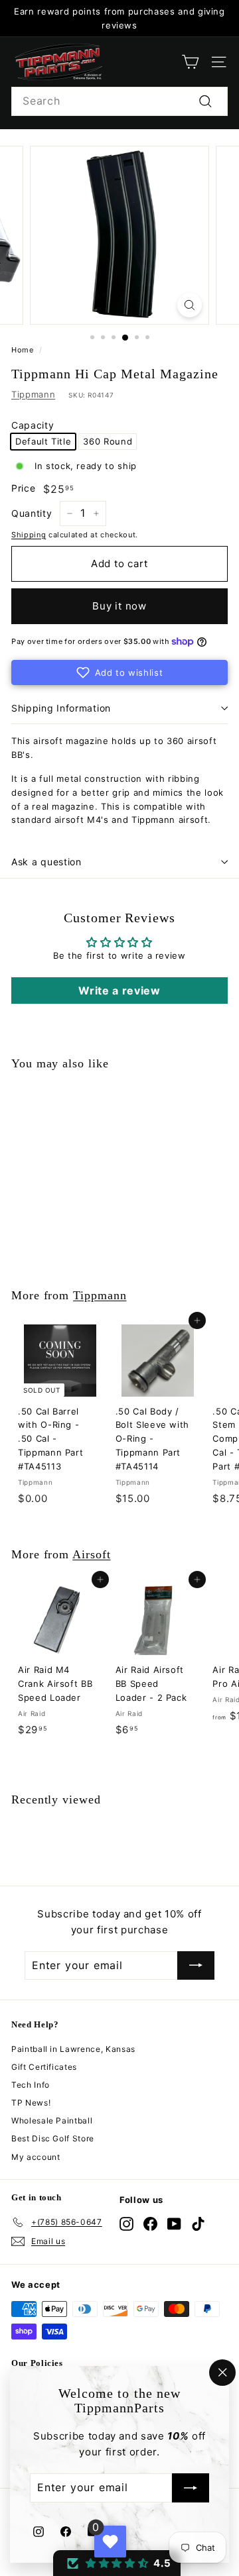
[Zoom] (190, 305)
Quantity (32, 513)
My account (36, 2157)
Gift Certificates (44, 2067)
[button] (119, 672)
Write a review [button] (119, 991)
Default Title (43, 441)
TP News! (31, 2103)
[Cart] (190, 62)
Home (23, 350)
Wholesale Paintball (52, 2120)
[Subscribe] (191, 2489)
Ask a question (46, 862)
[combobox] (119, 101)
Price (23, 488)
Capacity (33, 425)
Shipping (29, 535)
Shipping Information (61, 708)
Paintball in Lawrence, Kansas (73, 2049)
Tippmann (33, 394)
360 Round (108, 441)
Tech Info (31, 2085)
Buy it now (119, 606)
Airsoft (91, 1554)
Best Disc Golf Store (53, 2138)
